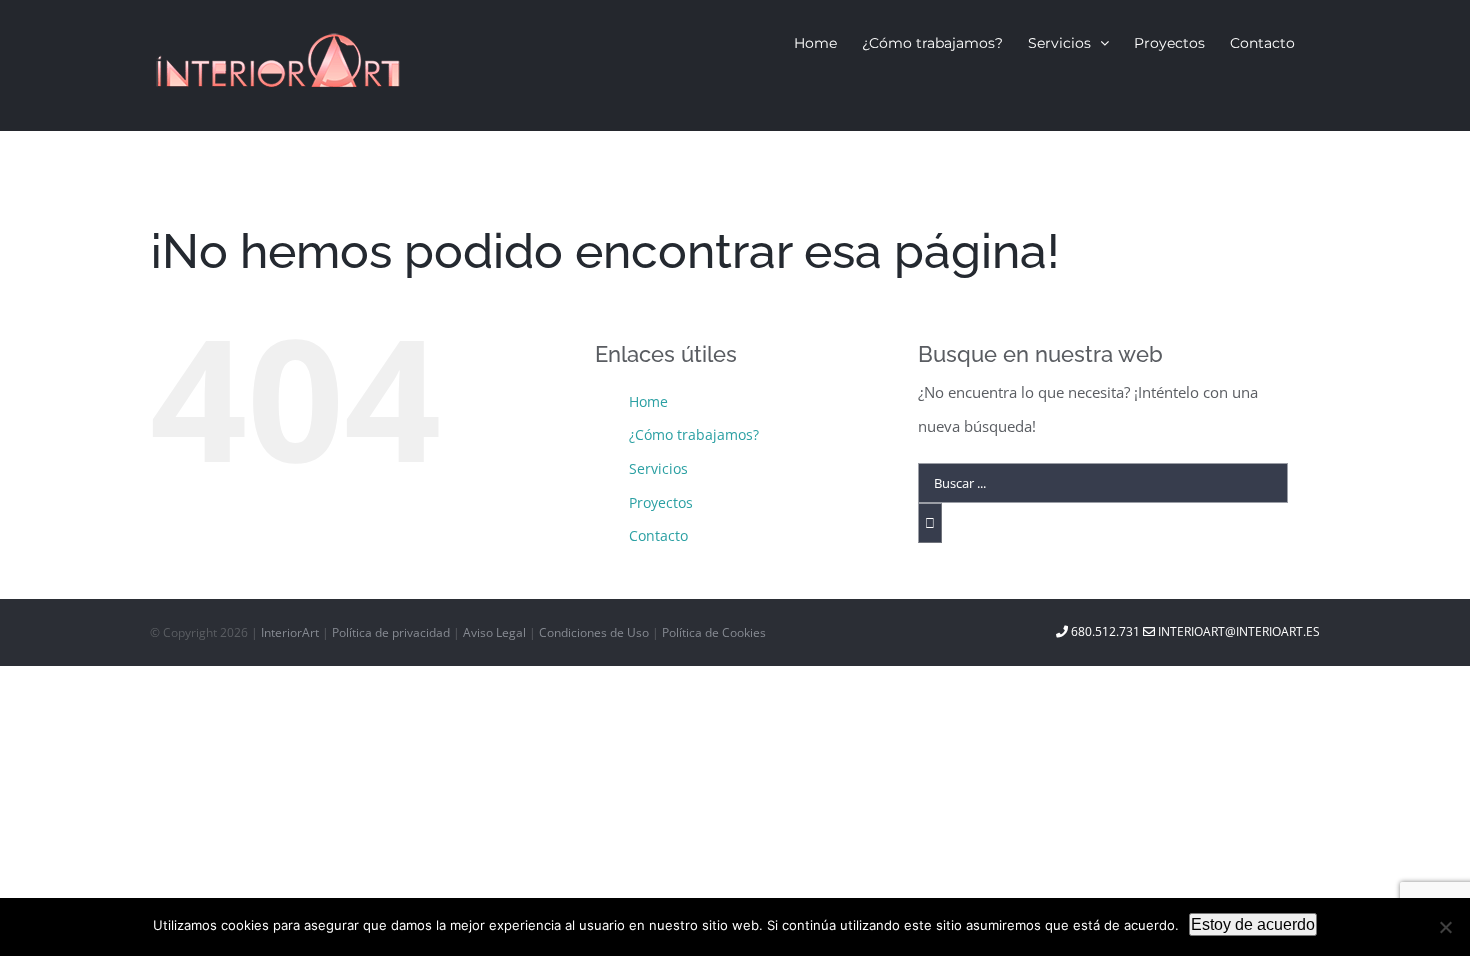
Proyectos (661, 502)
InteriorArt (290, 632)
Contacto (658, 535)
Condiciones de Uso (595, 632)
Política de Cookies (714, 632)
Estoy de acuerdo (1253, 924)
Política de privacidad (392, 632)
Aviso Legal (496, 632)
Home (648, 401)
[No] (1445, 927)
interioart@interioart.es (1237, 631)
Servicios (658, 468)
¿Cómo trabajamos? (694, 434)
